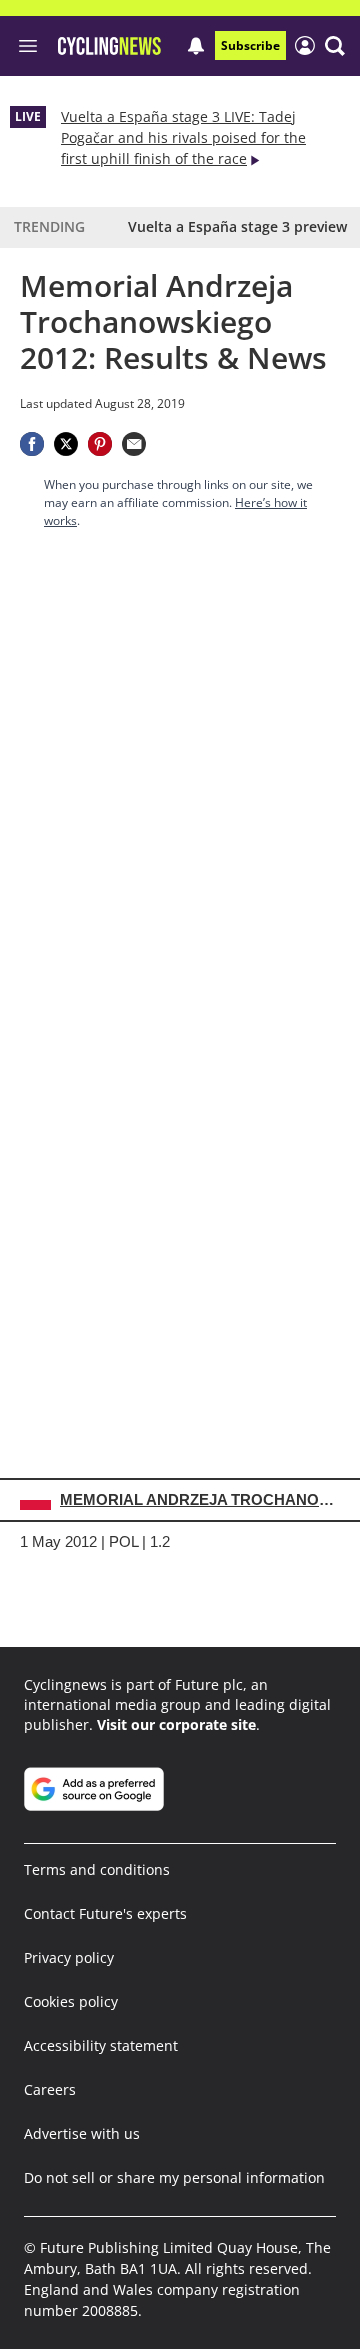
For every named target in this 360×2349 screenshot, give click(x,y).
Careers (50, 2089)
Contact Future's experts (105, 1913)
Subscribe (250, 45)
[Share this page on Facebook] (32, 444)
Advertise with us (82, 2133)
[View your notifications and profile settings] (196, 46)
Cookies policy (71, 2001)
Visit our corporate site (176, 1724)
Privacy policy (69, 1957)
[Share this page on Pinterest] (100, 444)
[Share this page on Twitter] (66, 444)
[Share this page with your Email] (134, 444)
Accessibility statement (101, 2045)
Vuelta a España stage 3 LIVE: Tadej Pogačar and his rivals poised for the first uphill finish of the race (183, 137)
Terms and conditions (97, 1869)
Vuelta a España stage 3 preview (237, 226)
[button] (335, 46)
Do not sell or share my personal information (174, 2177)
